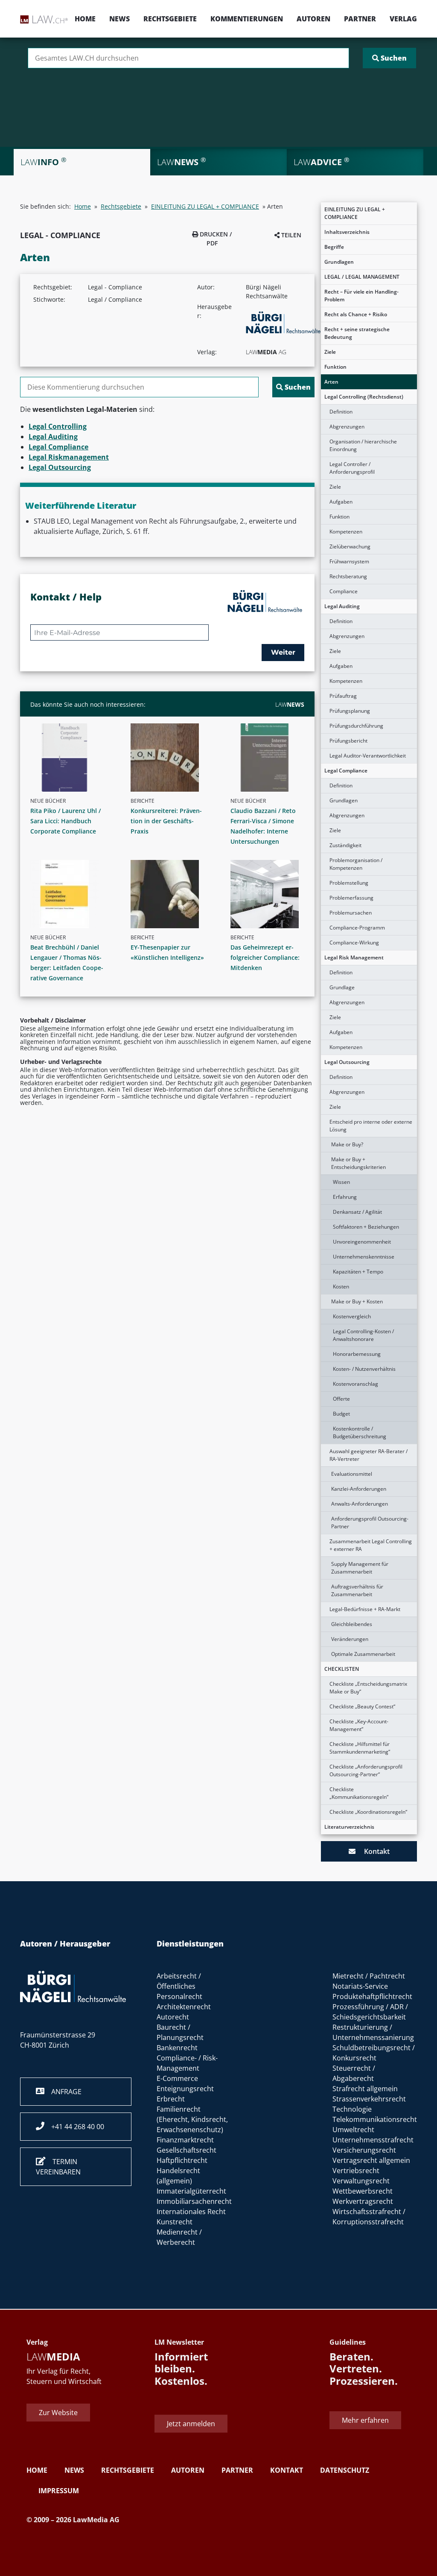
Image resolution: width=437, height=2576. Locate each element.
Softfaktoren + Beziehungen (366, 1227)
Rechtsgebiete (170, 19)
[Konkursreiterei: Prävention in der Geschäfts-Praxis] (171, 758)
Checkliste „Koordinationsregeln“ (368, 1812)
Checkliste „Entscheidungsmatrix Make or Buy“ (368, 1688)
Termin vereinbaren (58, 2167)
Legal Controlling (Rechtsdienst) (364, 397)
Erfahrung (345, 1197)
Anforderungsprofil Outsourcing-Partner (370, 1523)
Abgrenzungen (347, 427)
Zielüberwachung (350, 546)
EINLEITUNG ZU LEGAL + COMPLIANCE (355, 213)
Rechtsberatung (348, 576)
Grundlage (342, 987)
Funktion (335, 367)
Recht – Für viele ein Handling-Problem (361, 296)
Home (85, 19)
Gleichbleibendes (352, 1624)
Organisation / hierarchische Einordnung (363, 445)
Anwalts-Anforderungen (360, 1504)
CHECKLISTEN (342, 1669)
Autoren (313, 19)
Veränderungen (350, 1639)
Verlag (403, 19)
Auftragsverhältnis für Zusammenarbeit (357, 1590)
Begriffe (334, 247)
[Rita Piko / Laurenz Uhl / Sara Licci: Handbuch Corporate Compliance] (71, 758)
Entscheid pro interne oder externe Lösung (371, 1126)
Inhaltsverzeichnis (347, 232)
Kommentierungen (247, 19)
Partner (360, 19)
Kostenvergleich (352, 1316)
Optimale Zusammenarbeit (363, 1654)
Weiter (283, 652)
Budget (341, 1414)
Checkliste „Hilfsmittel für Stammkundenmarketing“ (360, 1748)
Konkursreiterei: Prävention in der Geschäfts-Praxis (166, 821)
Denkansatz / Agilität (357, 1212)
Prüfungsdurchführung (356, 726)
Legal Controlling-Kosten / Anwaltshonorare (363, 1335)
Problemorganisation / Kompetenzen (356, 864)
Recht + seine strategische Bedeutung (357, 333)
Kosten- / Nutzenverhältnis (364, 1369)
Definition (341, 412)
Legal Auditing (342, 606)
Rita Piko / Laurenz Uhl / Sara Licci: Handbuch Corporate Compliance (66, 821)
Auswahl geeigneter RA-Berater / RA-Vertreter (369, 1455)
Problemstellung (349, 883)
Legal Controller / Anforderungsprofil (352, 468)
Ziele (330, 352)
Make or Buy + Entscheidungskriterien (358, 1163)
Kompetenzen (346, 532)
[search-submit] (389, 58)
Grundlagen (339, 262)
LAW (290, 704)
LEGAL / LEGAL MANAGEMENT (362, 277)
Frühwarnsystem (349, 561)
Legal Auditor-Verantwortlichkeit (368, 756)
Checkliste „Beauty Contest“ (362, 1706)
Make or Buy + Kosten (357, 1301)
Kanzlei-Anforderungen (359, 1489)
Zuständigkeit (345, 845)
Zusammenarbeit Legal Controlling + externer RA (371, 1545)
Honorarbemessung (357, 1354)
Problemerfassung (351, 898)
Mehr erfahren (365, 2420)
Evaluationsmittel (352, 1474)
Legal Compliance (346, 771)
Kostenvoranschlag (355, 1384)
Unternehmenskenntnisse (364, 1257)
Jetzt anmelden (191, 2424)
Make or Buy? (347, 1144)
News (119, 19)
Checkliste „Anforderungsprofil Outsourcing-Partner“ (366, 1770)
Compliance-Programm (357, 928)
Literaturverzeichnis (349, 1827)
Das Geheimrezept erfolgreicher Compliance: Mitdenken (265, 957)
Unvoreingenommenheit (362, 1242)
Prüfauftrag (343, 696)
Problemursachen (351, 913)
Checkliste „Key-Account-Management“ (359, 1725)
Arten (331, 382)
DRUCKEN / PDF (215, 239)
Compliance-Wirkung (354, 943)
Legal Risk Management (354, 957)
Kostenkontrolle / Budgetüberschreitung (360, 1432)
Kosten (341, 1287)
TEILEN (290, 235)
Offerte (341, 1399)
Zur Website (58, 2413)
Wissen (341, 1182)
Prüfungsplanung (350, 711)
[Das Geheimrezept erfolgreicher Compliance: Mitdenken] (271, 894)
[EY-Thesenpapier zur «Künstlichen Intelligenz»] (171, 894)
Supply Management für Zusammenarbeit (360, 1568)
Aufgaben (341, 502)
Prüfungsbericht (348, 741)
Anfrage (63, 2092)
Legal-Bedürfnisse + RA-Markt (365, 1609)
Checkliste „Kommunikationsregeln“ (359, 1793)
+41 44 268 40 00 (74, 2127)
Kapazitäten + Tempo (358, 1272)
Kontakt (373, 1851)
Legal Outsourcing (347, 1062)
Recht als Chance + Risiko (356, 314)
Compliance (344, 591)
